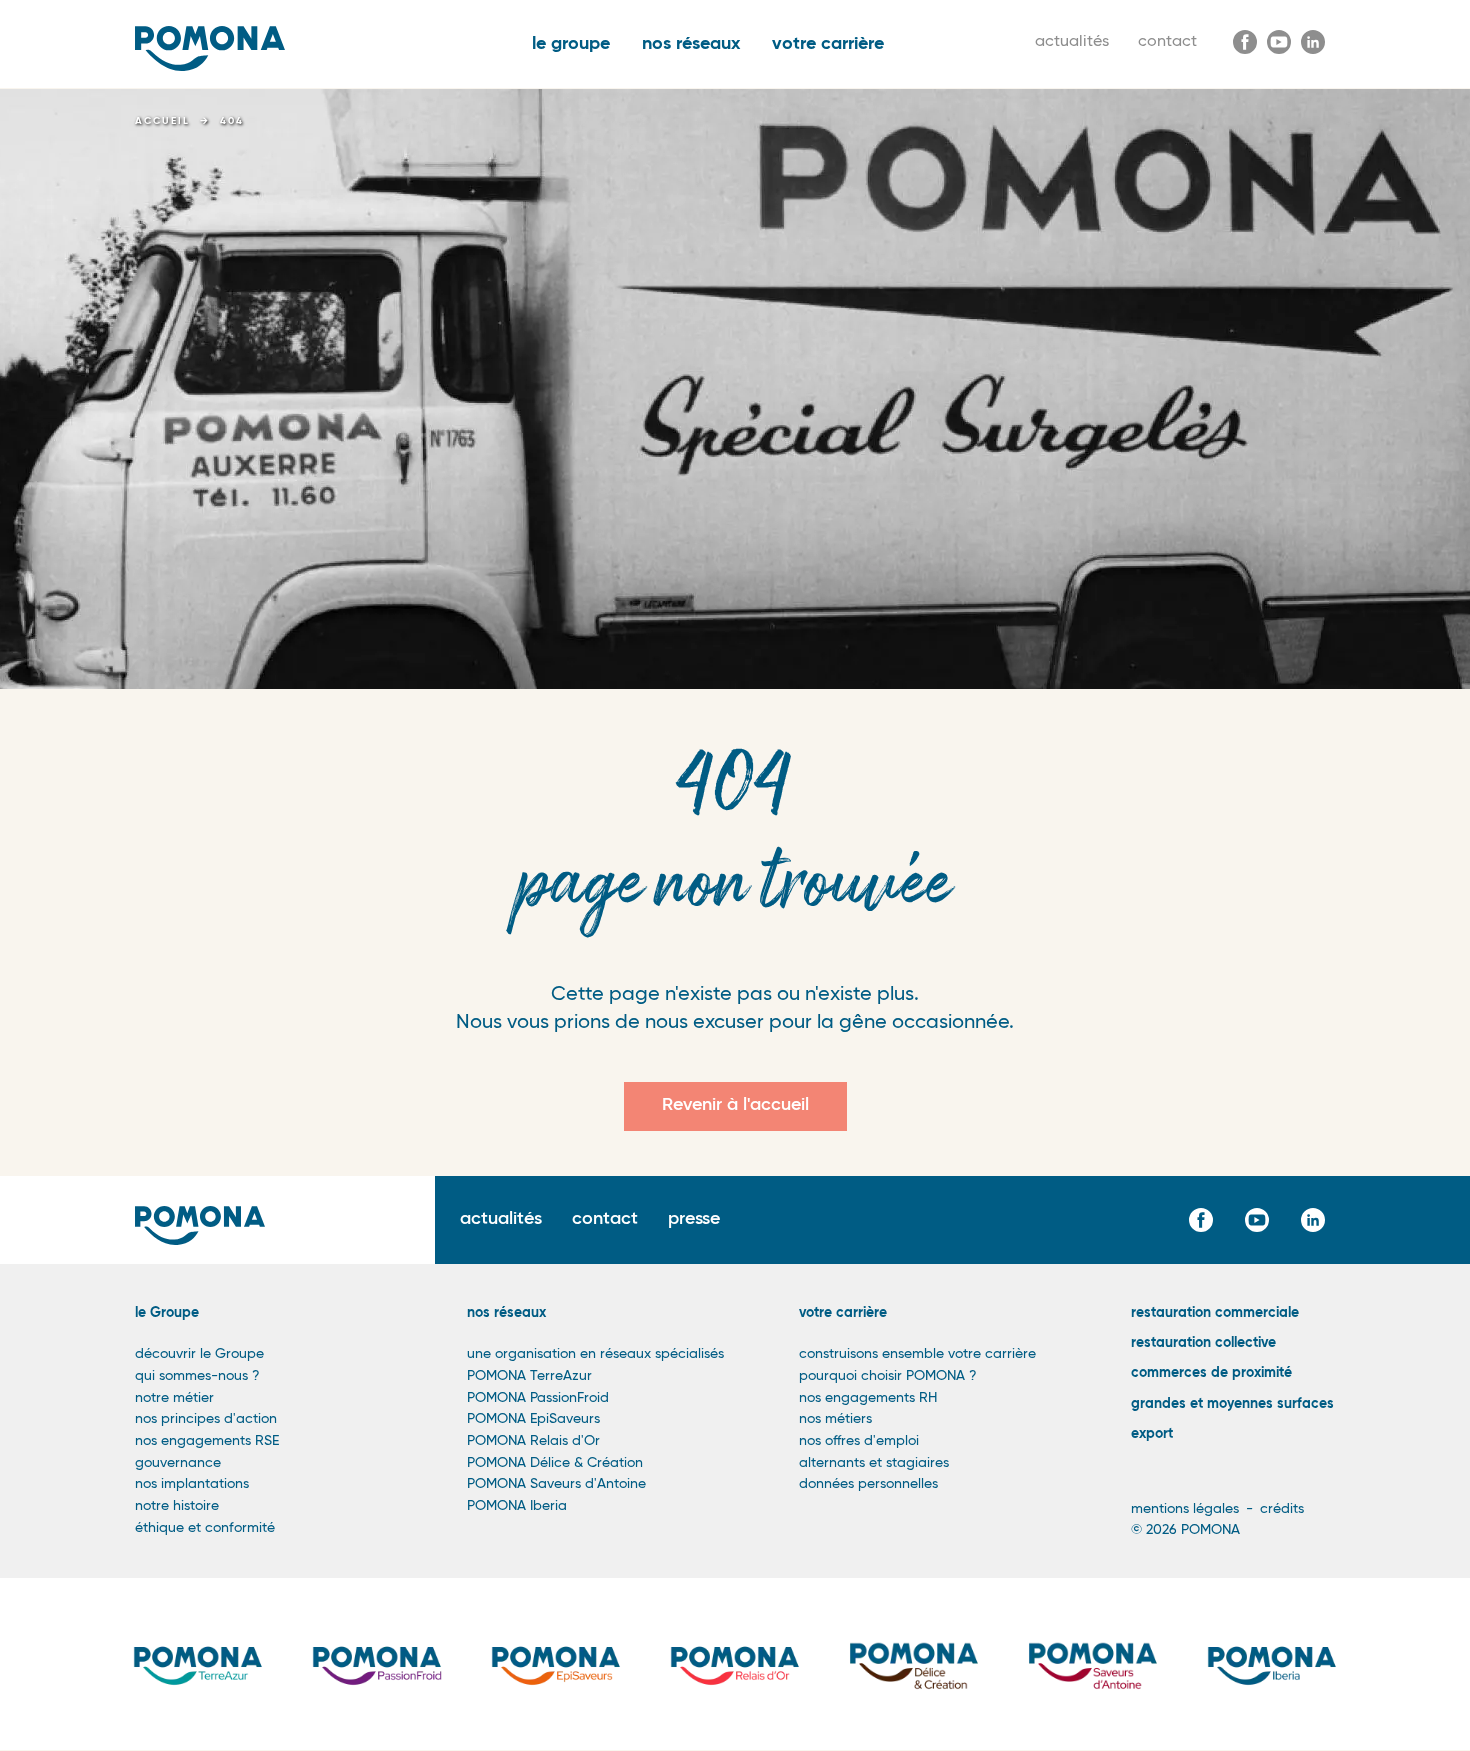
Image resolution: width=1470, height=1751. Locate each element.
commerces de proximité (1211, 1373)
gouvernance (178, 1463)
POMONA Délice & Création (555, 1463)
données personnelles (868, 1484)
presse (694, 1219)
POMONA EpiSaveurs (533, 1419)
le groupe (571, 44)
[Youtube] (1279, 42)
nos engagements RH (868, 1398)
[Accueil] (210, 48)
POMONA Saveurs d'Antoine (556, 1484)
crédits (1282, 1509)
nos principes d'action (206, 1419)
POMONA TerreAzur (529, 1376)
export (1152, 1434)
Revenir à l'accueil (735, 1105)
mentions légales (1185, 1509)
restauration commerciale (1215, 1313)
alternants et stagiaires (874, 1463)
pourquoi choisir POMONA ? (888, 1376)
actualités (1072, 42)
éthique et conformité (205, 1528)
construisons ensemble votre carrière (917, 1354)
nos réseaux (691, 44)
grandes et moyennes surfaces (1232, 1404)
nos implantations (192, 1484)
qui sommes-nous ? (197, 1376)
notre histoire (177, 1506)
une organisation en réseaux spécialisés (595, 1354)
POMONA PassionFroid (538, 1398)
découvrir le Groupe (199, 1354)
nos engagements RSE (207, 1441)
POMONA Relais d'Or (533, 1441)
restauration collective (1203, 1343)
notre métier (174, 1398)
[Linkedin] (1313, 42)
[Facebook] (1245, 42)
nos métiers (835, 1419)
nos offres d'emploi (859, 1441)
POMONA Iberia (517, 1506)
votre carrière (828, 44)
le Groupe (167, 1313)
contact (1167, 42)
